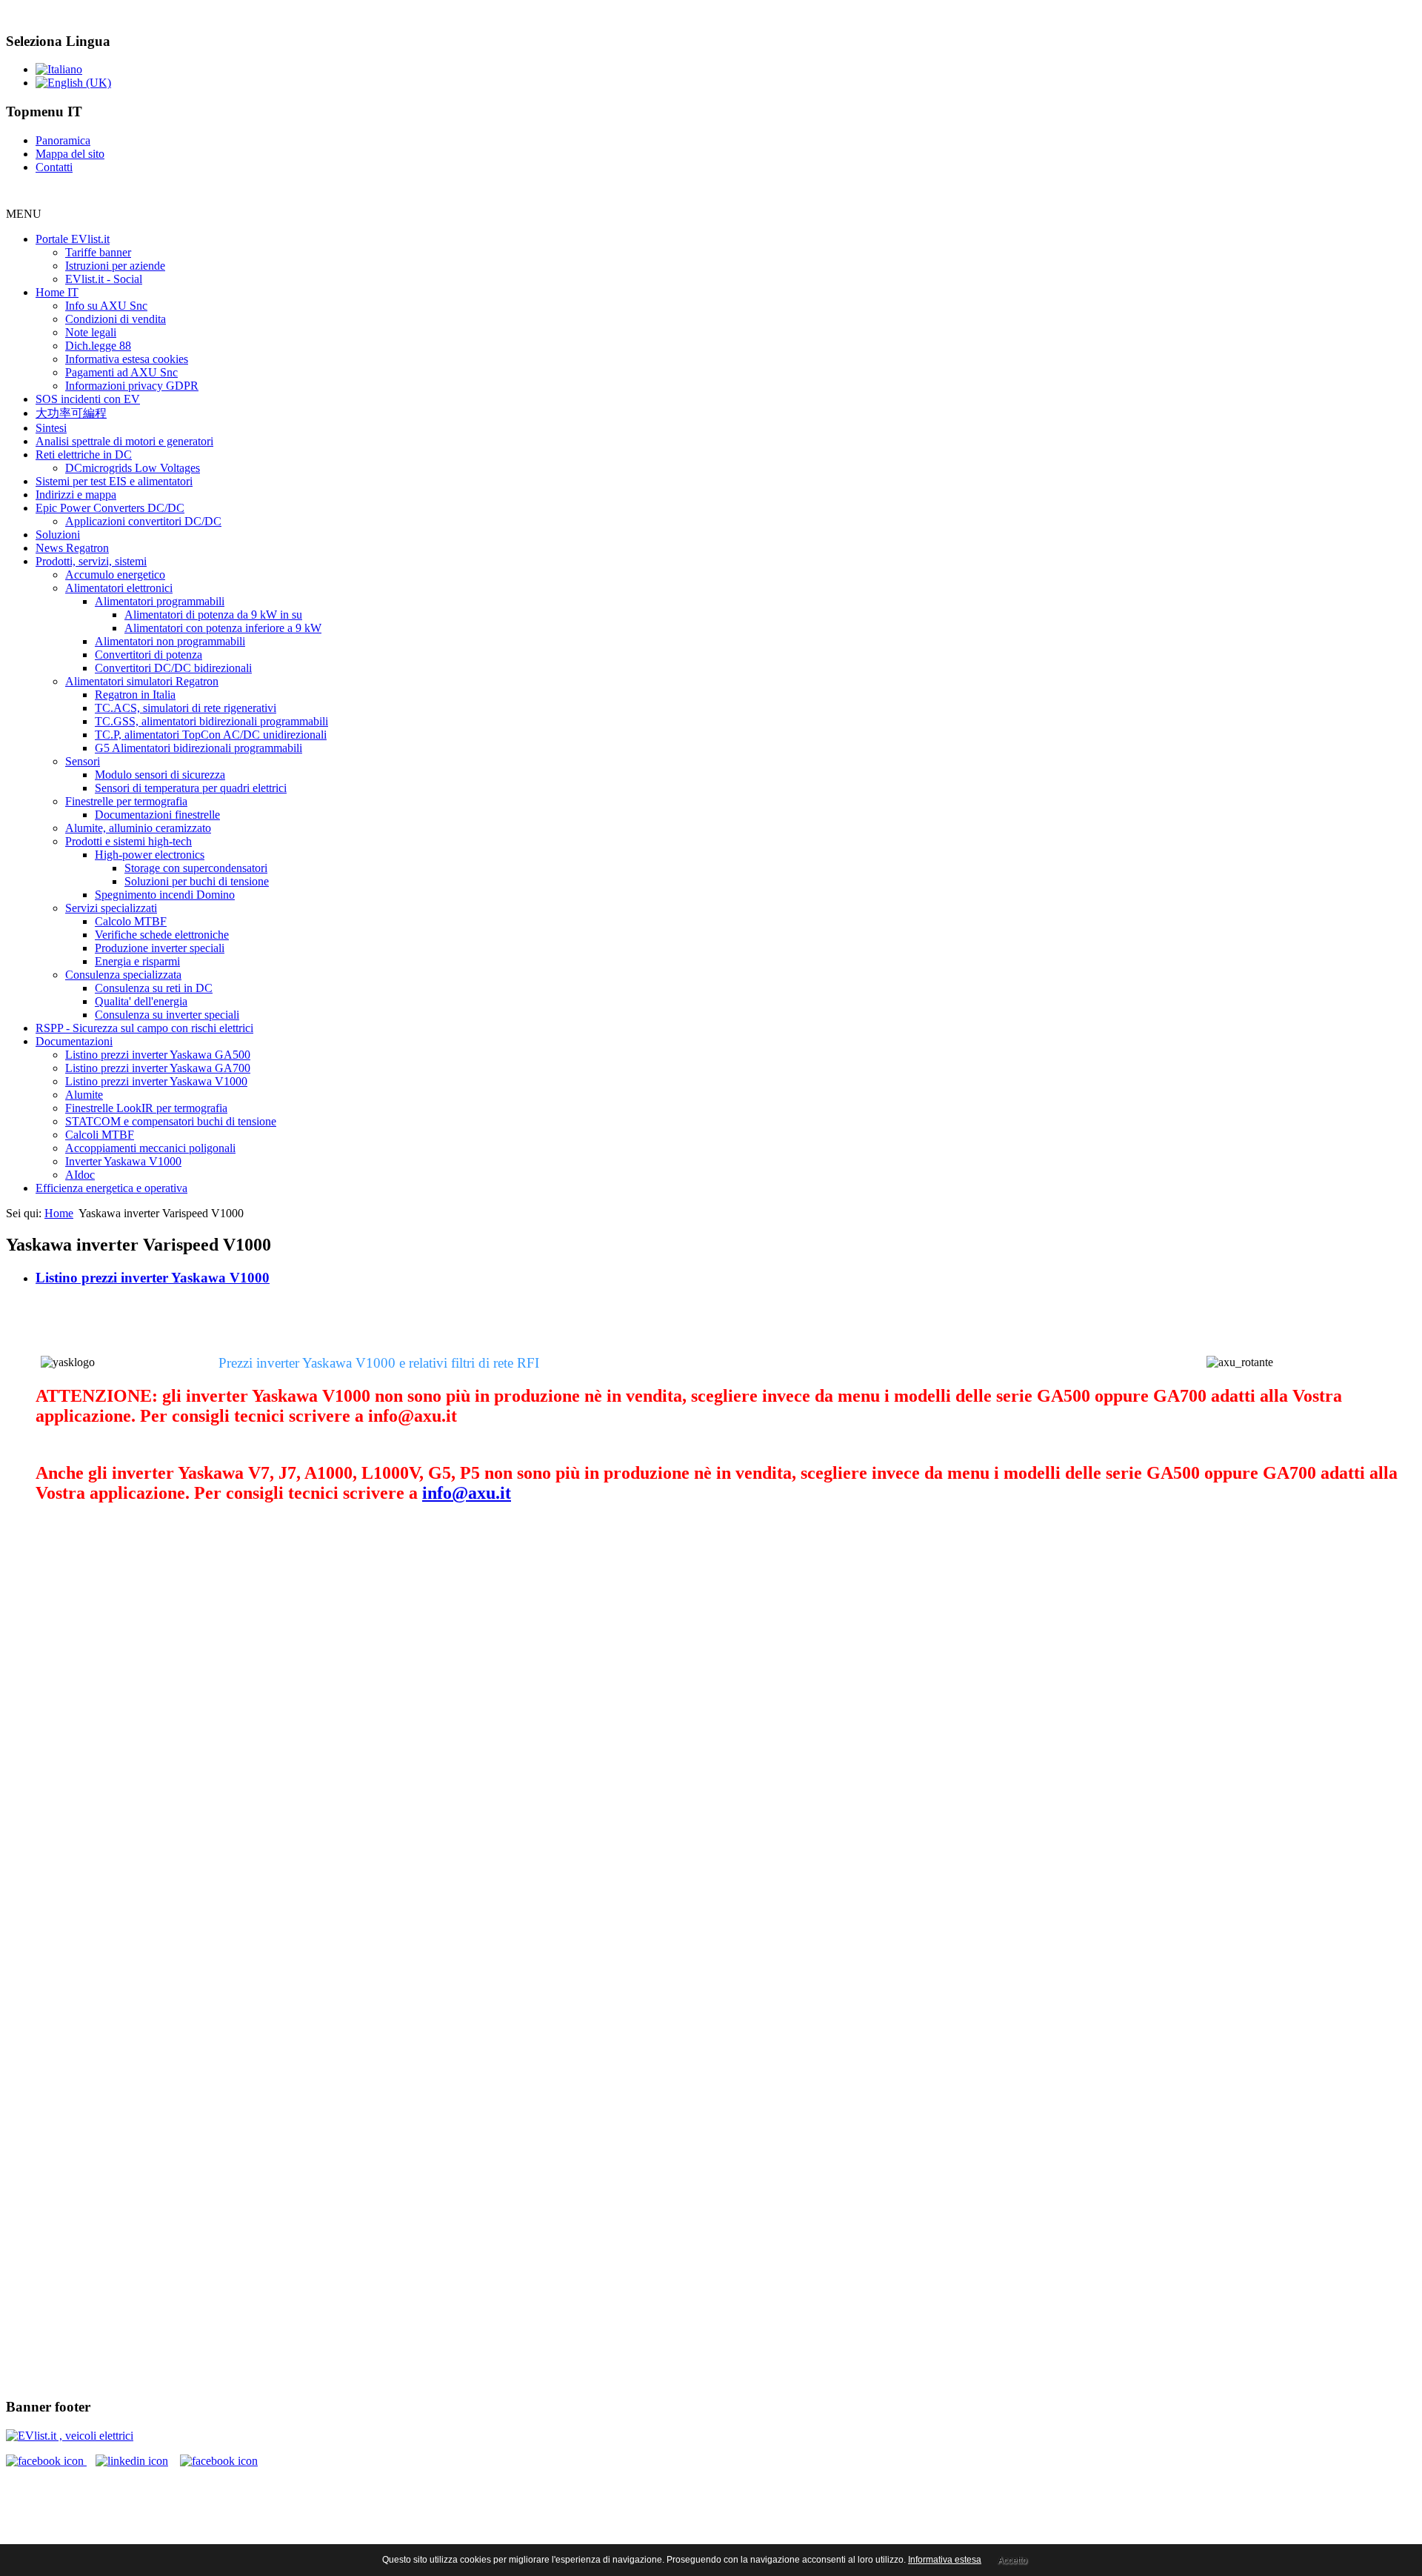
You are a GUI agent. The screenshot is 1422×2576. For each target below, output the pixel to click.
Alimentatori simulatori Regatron (142, 681)
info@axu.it (467, 1493)
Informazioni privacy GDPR (132, 386)
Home (59, 1213)
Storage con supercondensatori (196, 868)
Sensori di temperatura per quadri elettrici (191, 788)
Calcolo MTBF (131, 921)
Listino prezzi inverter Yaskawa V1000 (156, 1081)
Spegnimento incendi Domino (165, 895)
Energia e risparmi (137, 961)
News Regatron (72, 548)
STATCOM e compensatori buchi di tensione (171, 1121)
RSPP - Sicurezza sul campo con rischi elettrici (144, 1028)
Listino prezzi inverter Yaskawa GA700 (158, 1068)
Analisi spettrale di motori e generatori (124, 441)
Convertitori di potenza (148, 655)
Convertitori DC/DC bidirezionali (173, 668)
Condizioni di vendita (116, 319)
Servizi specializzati (111, 908)
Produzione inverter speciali (160, 948)
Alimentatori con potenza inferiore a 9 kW (223, 628)
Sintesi (51, 428)
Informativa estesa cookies (127, 359)
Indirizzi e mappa (76, 495)
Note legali (91, 332)
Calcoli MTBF (100, 1135)
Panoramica (63, 140)
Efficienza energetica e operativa (111, 1188)
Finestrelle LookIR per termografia (146, 1108)
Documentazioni (74, 1041)
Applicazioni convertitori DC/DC (143, 521)
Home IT (57, 292)
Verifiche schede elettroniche (162, 935)
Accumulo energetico (115, 575)
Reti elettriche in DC (84, 455)
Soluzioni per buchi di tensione (197, 881)
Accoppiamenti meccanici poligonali (150, 1148)
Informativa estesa (945, 2560)
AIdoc (80, 1175)
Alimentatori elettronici (119, 588)
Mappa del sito (70, 154)
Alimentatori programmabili (160, 601)
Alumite (84, 1095)
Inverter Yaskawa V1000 (123, 1161)
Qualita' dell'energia (141, 1001)
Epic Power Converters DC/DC (110, 508)
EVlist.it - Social (104, 279)
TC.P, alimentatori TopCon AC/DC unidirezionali (211, 735)
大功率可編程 (71, 413)
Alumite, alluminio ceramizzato (138, 828)
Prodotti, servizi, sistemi (91, 561)
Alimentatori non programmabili (170, 641)
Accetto (1012, 2560)
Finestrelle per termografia (126, 801)
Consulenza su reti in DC (154, 988)
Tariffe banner (98, 252)
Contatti (54, 167)
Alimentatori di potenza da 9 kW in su (213, 615)
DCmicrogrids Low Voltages (133, 468)
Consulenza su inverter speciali (167, 1015)
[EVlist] (70, 2436)
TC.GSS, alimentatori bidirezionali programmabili (211, 721)
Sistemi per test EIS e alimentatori (114, 481)
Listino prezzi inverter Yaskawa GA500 (158, 1055)
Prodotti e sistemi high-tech (128, 841)
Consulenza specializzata (123, 975)
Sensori (83, 761)
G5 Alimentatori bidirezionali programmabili (198, 748)
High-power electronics (150, 855)
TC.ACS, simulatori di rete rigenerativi (186, 708)
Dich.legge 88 (98, 346)
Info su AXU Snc (106, 306)
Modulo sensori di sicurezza (160, 775)
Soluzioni (58, 535)
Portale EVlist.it (73, 239)
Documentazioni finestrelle (157, 815)
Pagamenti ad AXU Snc (121, 372)
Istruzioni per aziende (115, 266)
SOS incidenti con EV (88, 399)
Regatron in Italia (135, 695)
